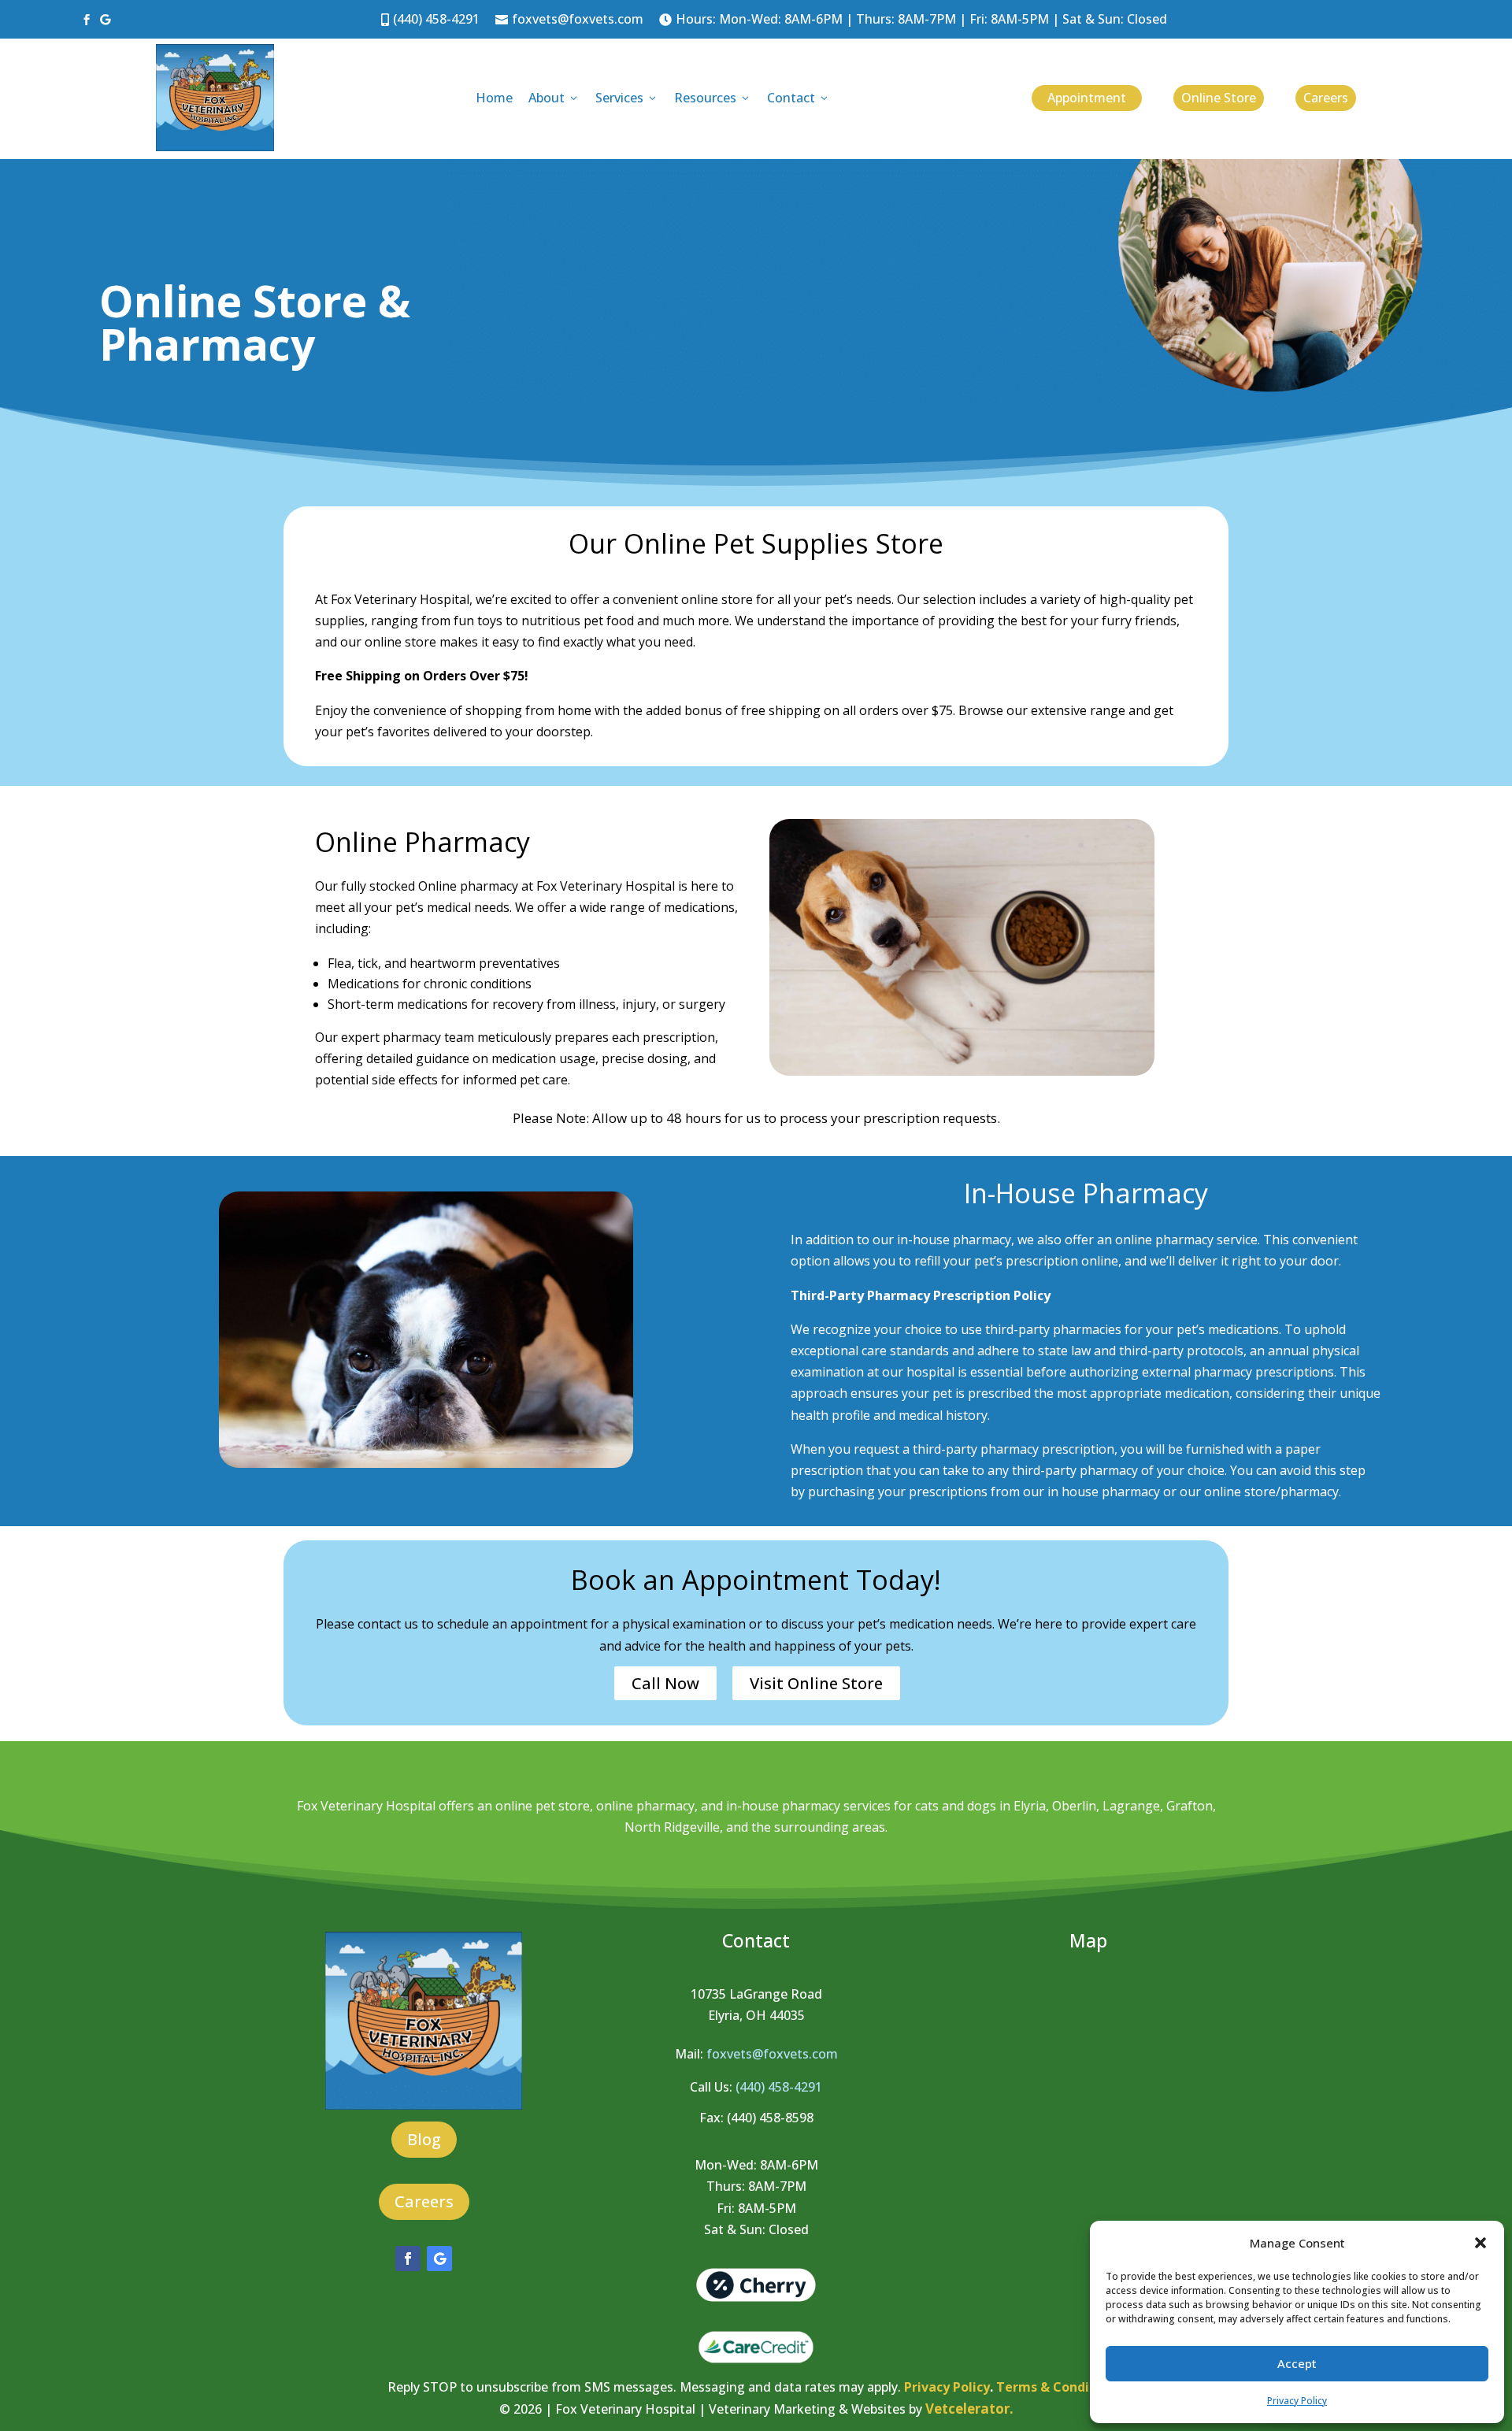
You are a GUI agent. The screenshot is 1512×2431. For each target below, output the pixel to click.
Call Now (665, 1683)
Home (494, 98)
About (554, 98)
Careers (1326, 98)
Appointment (1087, 98)
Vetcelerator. (969, 2409)
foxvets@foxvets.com (569, 19)
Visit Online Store (816, 1683)
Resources (713, 98)
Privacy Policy (1297, 2401)
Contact (799, 98)
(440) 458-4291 (430, 19)
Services (627, 98)
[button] (1480, 2243)
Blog (424, 2139)
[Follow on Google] (439, 2259)
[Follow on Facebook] (408, 2259)
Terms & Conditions (1059, 2387)
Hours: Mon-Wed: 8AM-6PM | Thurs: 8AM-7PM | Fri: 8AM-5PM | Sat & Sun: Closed (913, 19)
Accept (1297, 2363)
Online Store (1219, 98)
